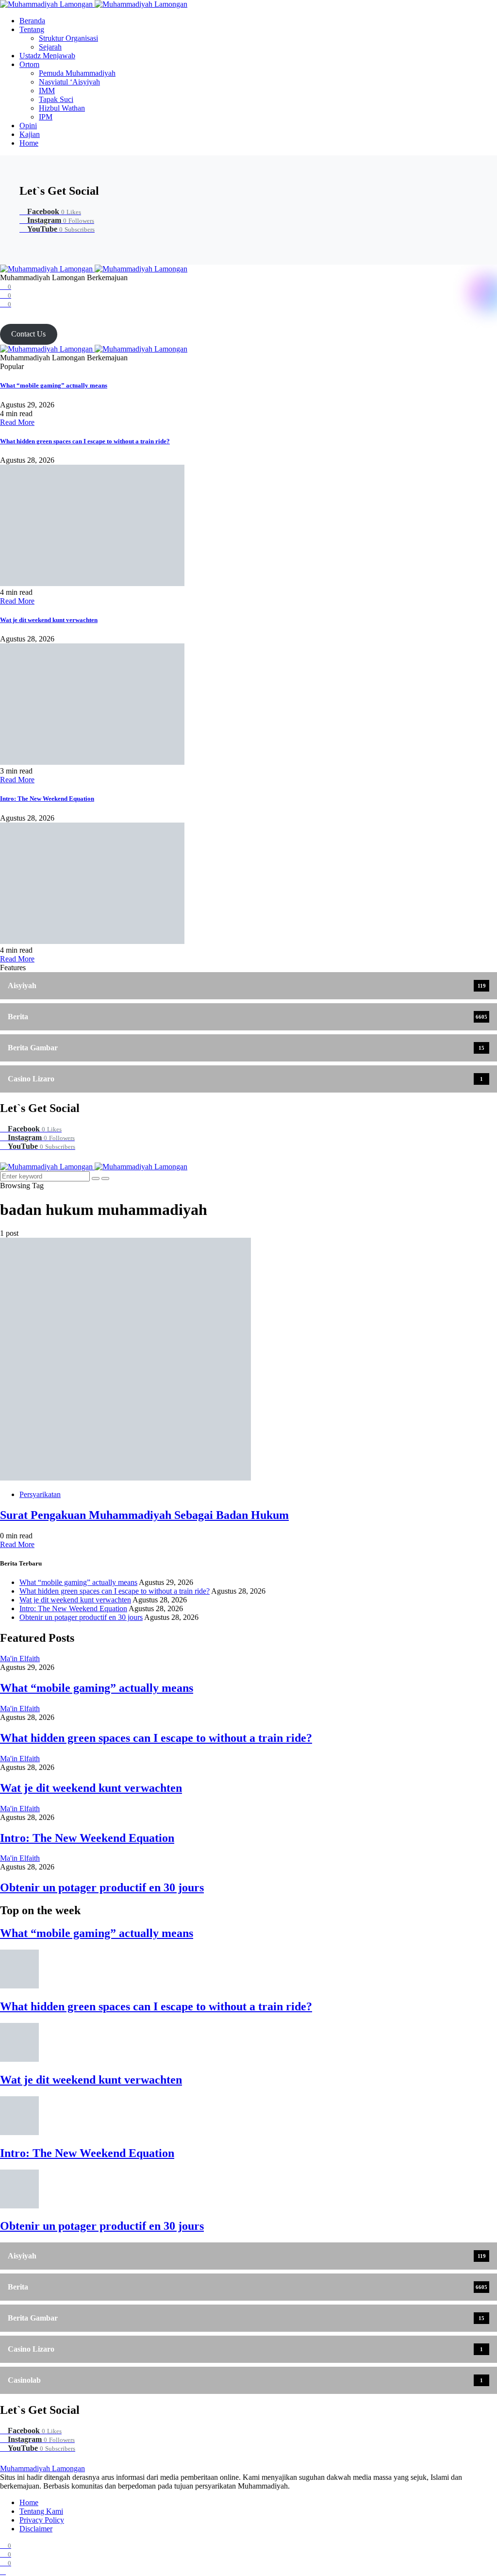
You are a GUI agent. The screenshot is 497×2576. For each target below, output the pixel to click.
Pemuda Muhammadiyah (77, 73)
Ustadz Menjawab (47, 56)
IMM (47, 91)
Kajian (30, 134)
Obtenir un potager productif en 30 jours (81, 1617)
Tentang (32, 29)
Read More (17, 422)
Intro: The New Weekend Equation (47, 799)
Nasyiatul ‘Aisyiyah (69, 82)
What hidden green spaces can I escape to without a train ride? (85, 441)
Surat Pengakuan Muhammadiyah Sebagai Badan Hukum (144, 1515)
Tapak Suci (56, 99)
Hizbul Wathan (62, 108)
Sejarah (50, 47)
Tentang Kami (41, 2511)
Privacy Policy (42, 2520)
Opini (28, 126)
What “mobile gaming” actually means (54, 385)
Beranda (32, 21)
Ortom (29, 64)
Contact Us (28, 334)
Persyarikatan (40, 1494)
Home (29, 143)
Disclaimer (36, 2529)
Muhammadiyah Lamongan (42, 2468)
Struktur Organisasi (68, 38)
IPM (46, 117)
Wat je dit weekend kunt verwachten (49, 620)
